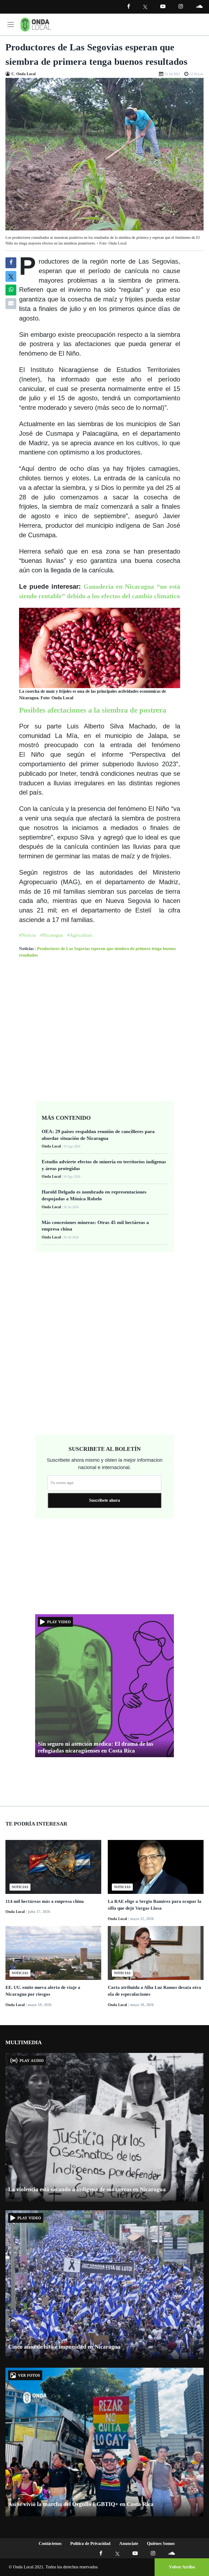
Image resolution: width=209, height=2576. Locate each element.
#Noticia (27, 935)
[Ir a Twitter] (145, 7)
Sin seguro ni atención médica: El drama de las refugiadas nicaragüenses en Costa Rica (96, 1747)
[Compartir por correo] (11, 304)
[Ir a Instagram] (181, 6)
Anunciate (129, 2543)
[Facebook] (129, 6)
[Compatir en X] (11, 276)
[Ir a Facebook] (101, 2553)
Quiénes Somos (161, 2543)
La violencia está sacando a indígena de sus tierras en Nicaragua (87, 2189)
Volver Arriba (182, 2567)
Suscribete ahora (104, 1500)
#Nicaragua (52, 935)
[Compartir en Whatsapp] (11, 290)
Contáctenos (50, 2543)
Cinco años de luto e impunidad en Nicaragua (64, 2347)
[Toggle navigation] (11, 25)
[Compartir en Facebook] (11, 263)
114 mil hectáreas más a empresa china (45, 1901)
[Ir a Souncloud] (199, 6)
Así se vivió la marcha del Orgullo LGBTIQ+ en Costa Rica (81, 2504)
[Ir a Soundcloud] (171, 2553)
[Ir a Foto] (104, 154)
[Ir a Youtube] (163, 6)
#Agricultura (80, 935)
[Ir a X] (117, 2553)
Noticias (26, 949)
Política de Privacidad (90, 2543)
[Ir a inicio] (36, 25)
